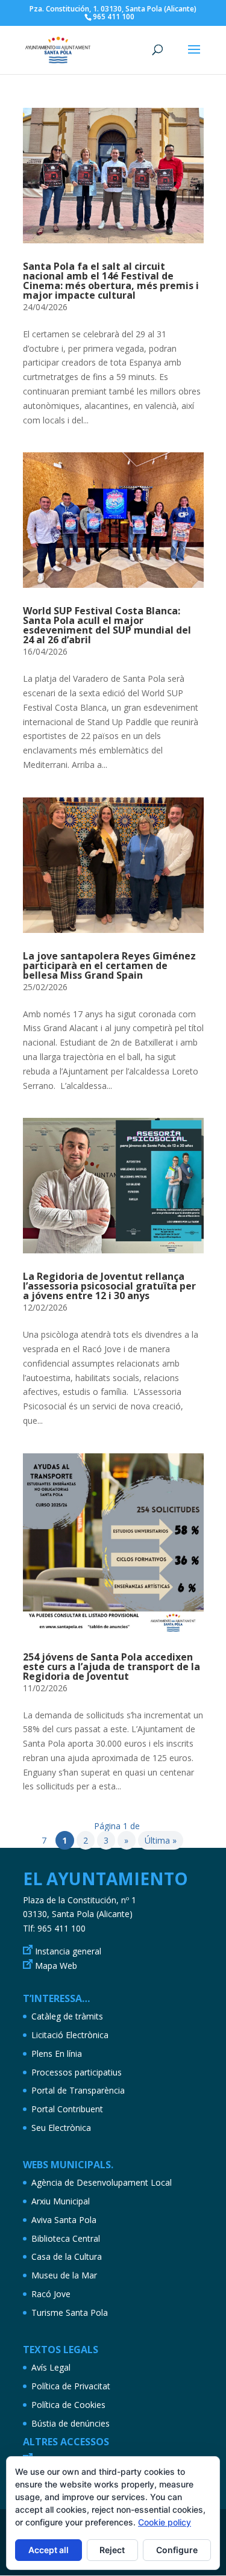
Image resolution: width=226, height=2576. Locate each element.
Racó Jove (51, 2294)
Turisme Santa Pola (70, 2312)
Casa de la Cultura (67, 2256)
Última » (161, 1840)
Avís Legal (51, 2367)
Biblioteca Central (66, 2238)
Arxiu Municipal (61, 2201)
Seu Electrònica (61, 2128)
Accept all (49, 2550)
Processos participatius (77, 2072)
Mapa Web (56, 1966)
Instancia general (68, 1951)
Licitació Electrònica (70, 2035)
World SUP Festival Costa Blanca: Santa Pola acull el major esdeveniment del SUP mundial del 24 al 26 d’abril (107, 625)
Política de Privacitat (71, 2386)
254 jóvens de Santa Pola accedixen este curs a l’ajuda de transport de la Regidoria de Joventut (111, 1667)
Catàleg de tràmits (67, 2016)
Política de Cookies (68, 2405)
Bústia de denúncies (71, 2423)
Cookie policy (165, 2522)
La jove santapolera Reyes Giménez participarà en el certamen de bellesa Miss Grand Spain (109, 965)
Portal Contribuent (67, 2109)
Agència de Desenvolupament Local (102, 2182)
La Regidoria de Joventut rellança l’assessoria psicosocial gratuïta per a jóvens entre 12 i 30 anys (109, 1286)
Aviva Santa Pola (64, 2220)
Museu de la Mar (64, 2275)
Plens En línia (57, 2054)
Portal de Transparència (78, 2090)
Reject (112, 2550)
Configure (177, 2550)
